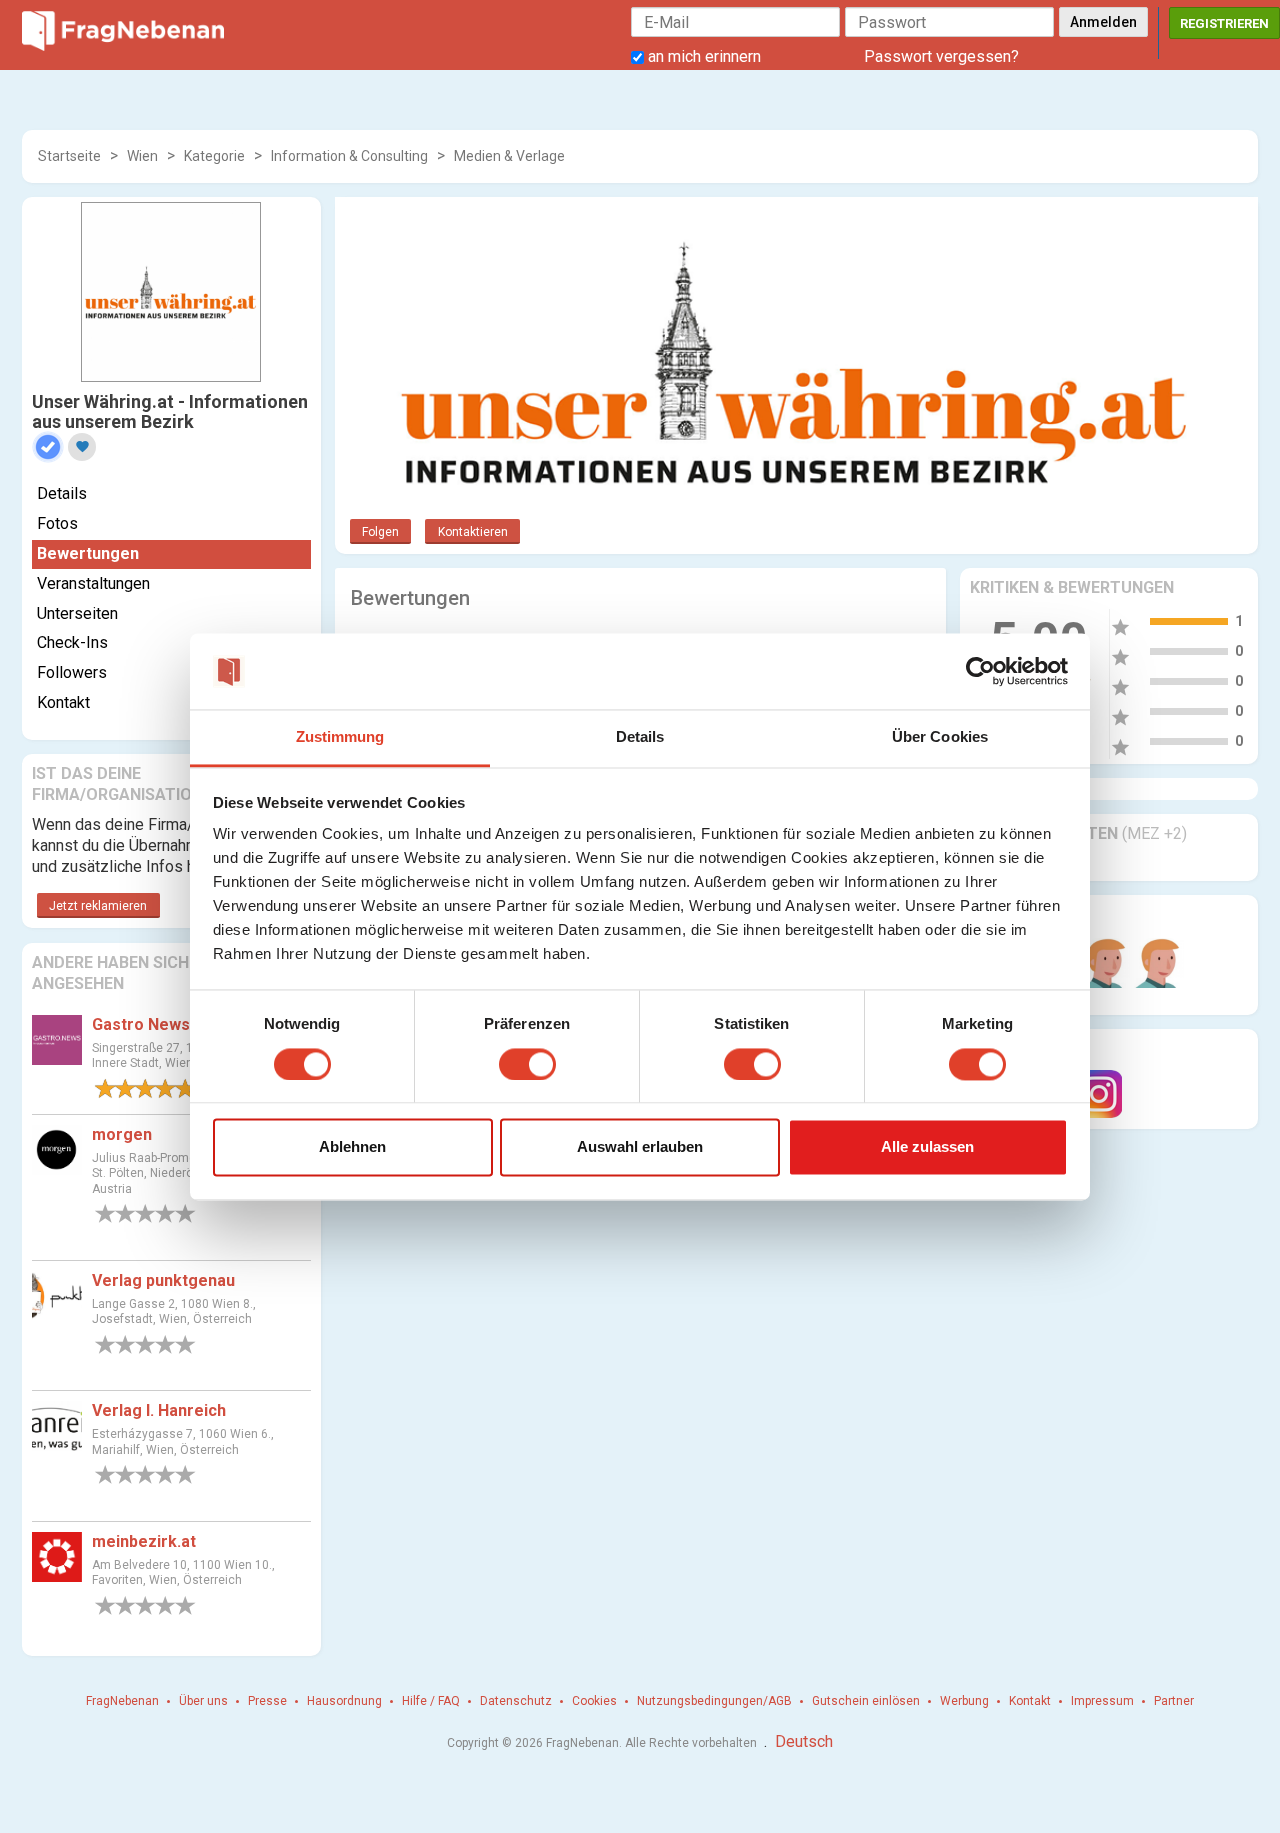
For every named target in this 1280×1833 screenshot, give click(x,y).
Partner (1174, 1701)
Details (62, 493)
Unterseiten (77, 613)
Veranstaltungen (93, 583)
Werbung (964, 1701)
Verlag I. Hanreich (159, 1410)
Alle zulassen (927, 1147)
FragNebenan (122, 1701)
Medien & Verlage (509, 156)
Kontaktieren (473, 532)
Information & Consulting (349, 156)
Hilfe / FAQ (431, 1701)
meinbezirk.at (144, 1541)
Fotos (57, 523)
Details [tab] (640, 737)
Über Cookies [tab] (940, 737)
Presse (267, 1701)
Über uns (203, 1701)
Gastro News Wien (161, 1024)
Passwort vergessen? (941, 56)
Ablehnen (352, 1147)
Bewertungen (88, 553)
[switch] (527, 1064)
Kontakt (63, 702)
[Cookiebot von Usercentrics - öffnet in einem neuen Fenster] (980, 671)
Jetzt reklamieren (98, 906)
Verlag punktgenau (163, 1280)
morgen (122, 1134)
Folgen (380, 532)
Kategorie (214, 156)
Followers (72, 672)
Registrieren (1224, 23)
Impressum (1102, 1701)
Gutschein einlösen (866, 1701)
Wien (142, 156)
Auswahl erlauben (640, 1147)
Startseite (69, 156)
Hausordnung (344, 1701)
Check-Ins (72, 642)
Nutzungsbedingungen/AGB (714, 1701)
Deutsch (804, 1741)
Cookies (594, 1701)
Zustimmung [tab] (340, 737)
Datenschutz (516, 1701)
